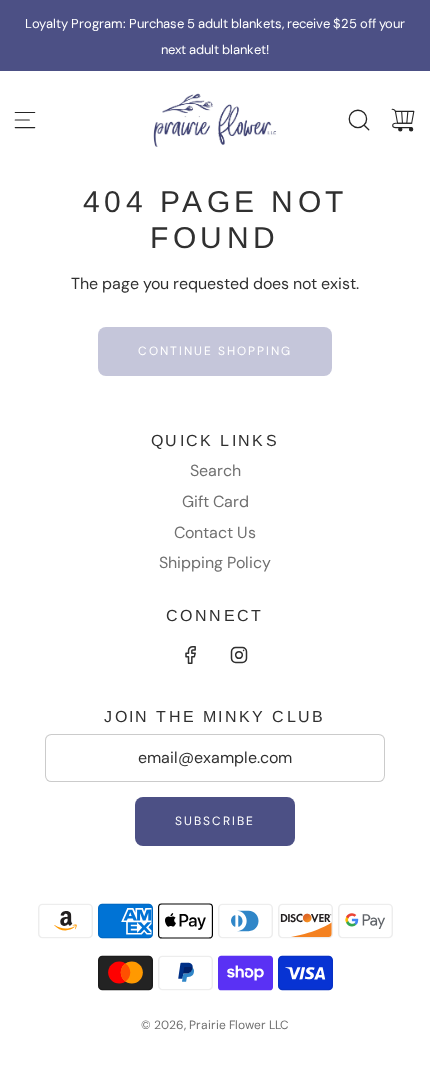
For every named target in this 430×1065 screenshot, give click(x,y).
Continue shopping (215, 351)
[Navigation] (25, 120)
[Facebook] (191, 655)
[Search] (359, 120)
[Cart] (403, 120)
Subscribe (215, 821)
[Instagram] (239, 655)
